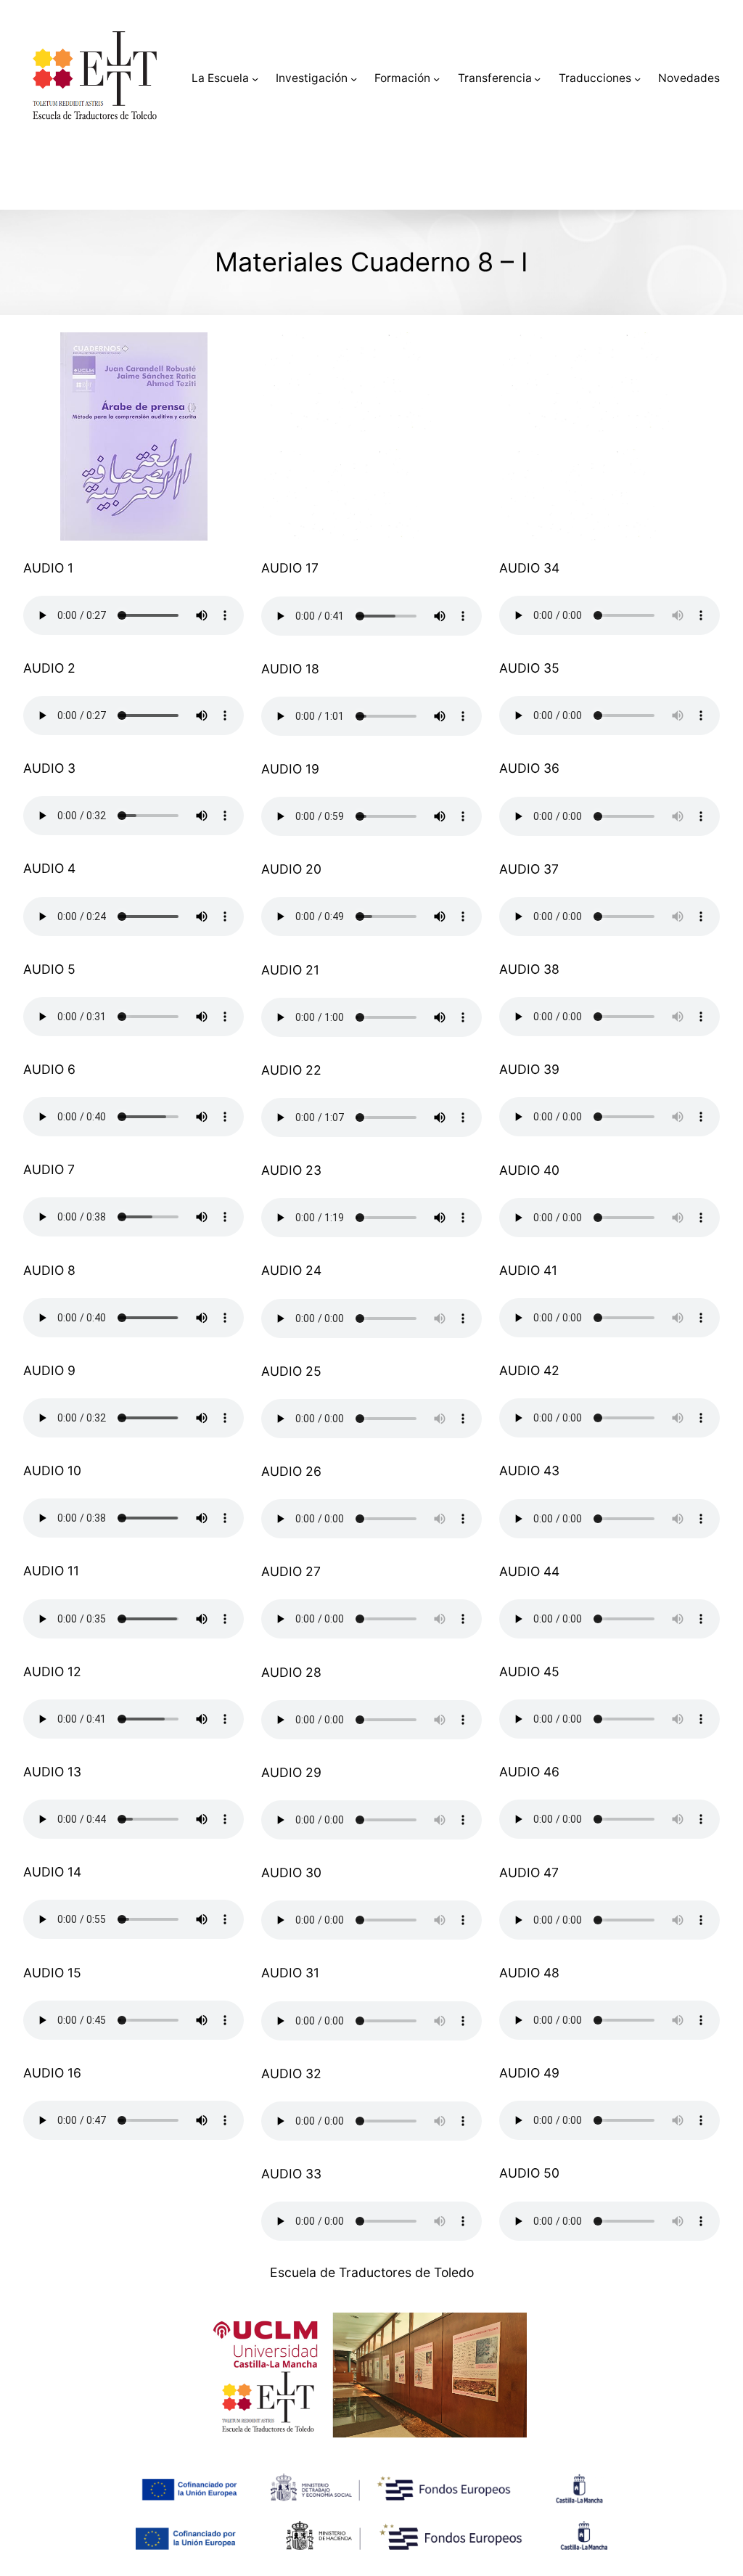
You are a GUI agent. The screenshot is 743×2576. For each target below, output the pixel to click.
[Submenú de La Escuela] (255, 79)
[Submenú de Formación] (436, 79)
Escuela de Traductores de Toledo (372, 2272)
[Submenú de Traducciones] (637, 79)
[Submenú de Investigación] (354, 79)
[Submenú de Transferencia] (537, 79)
